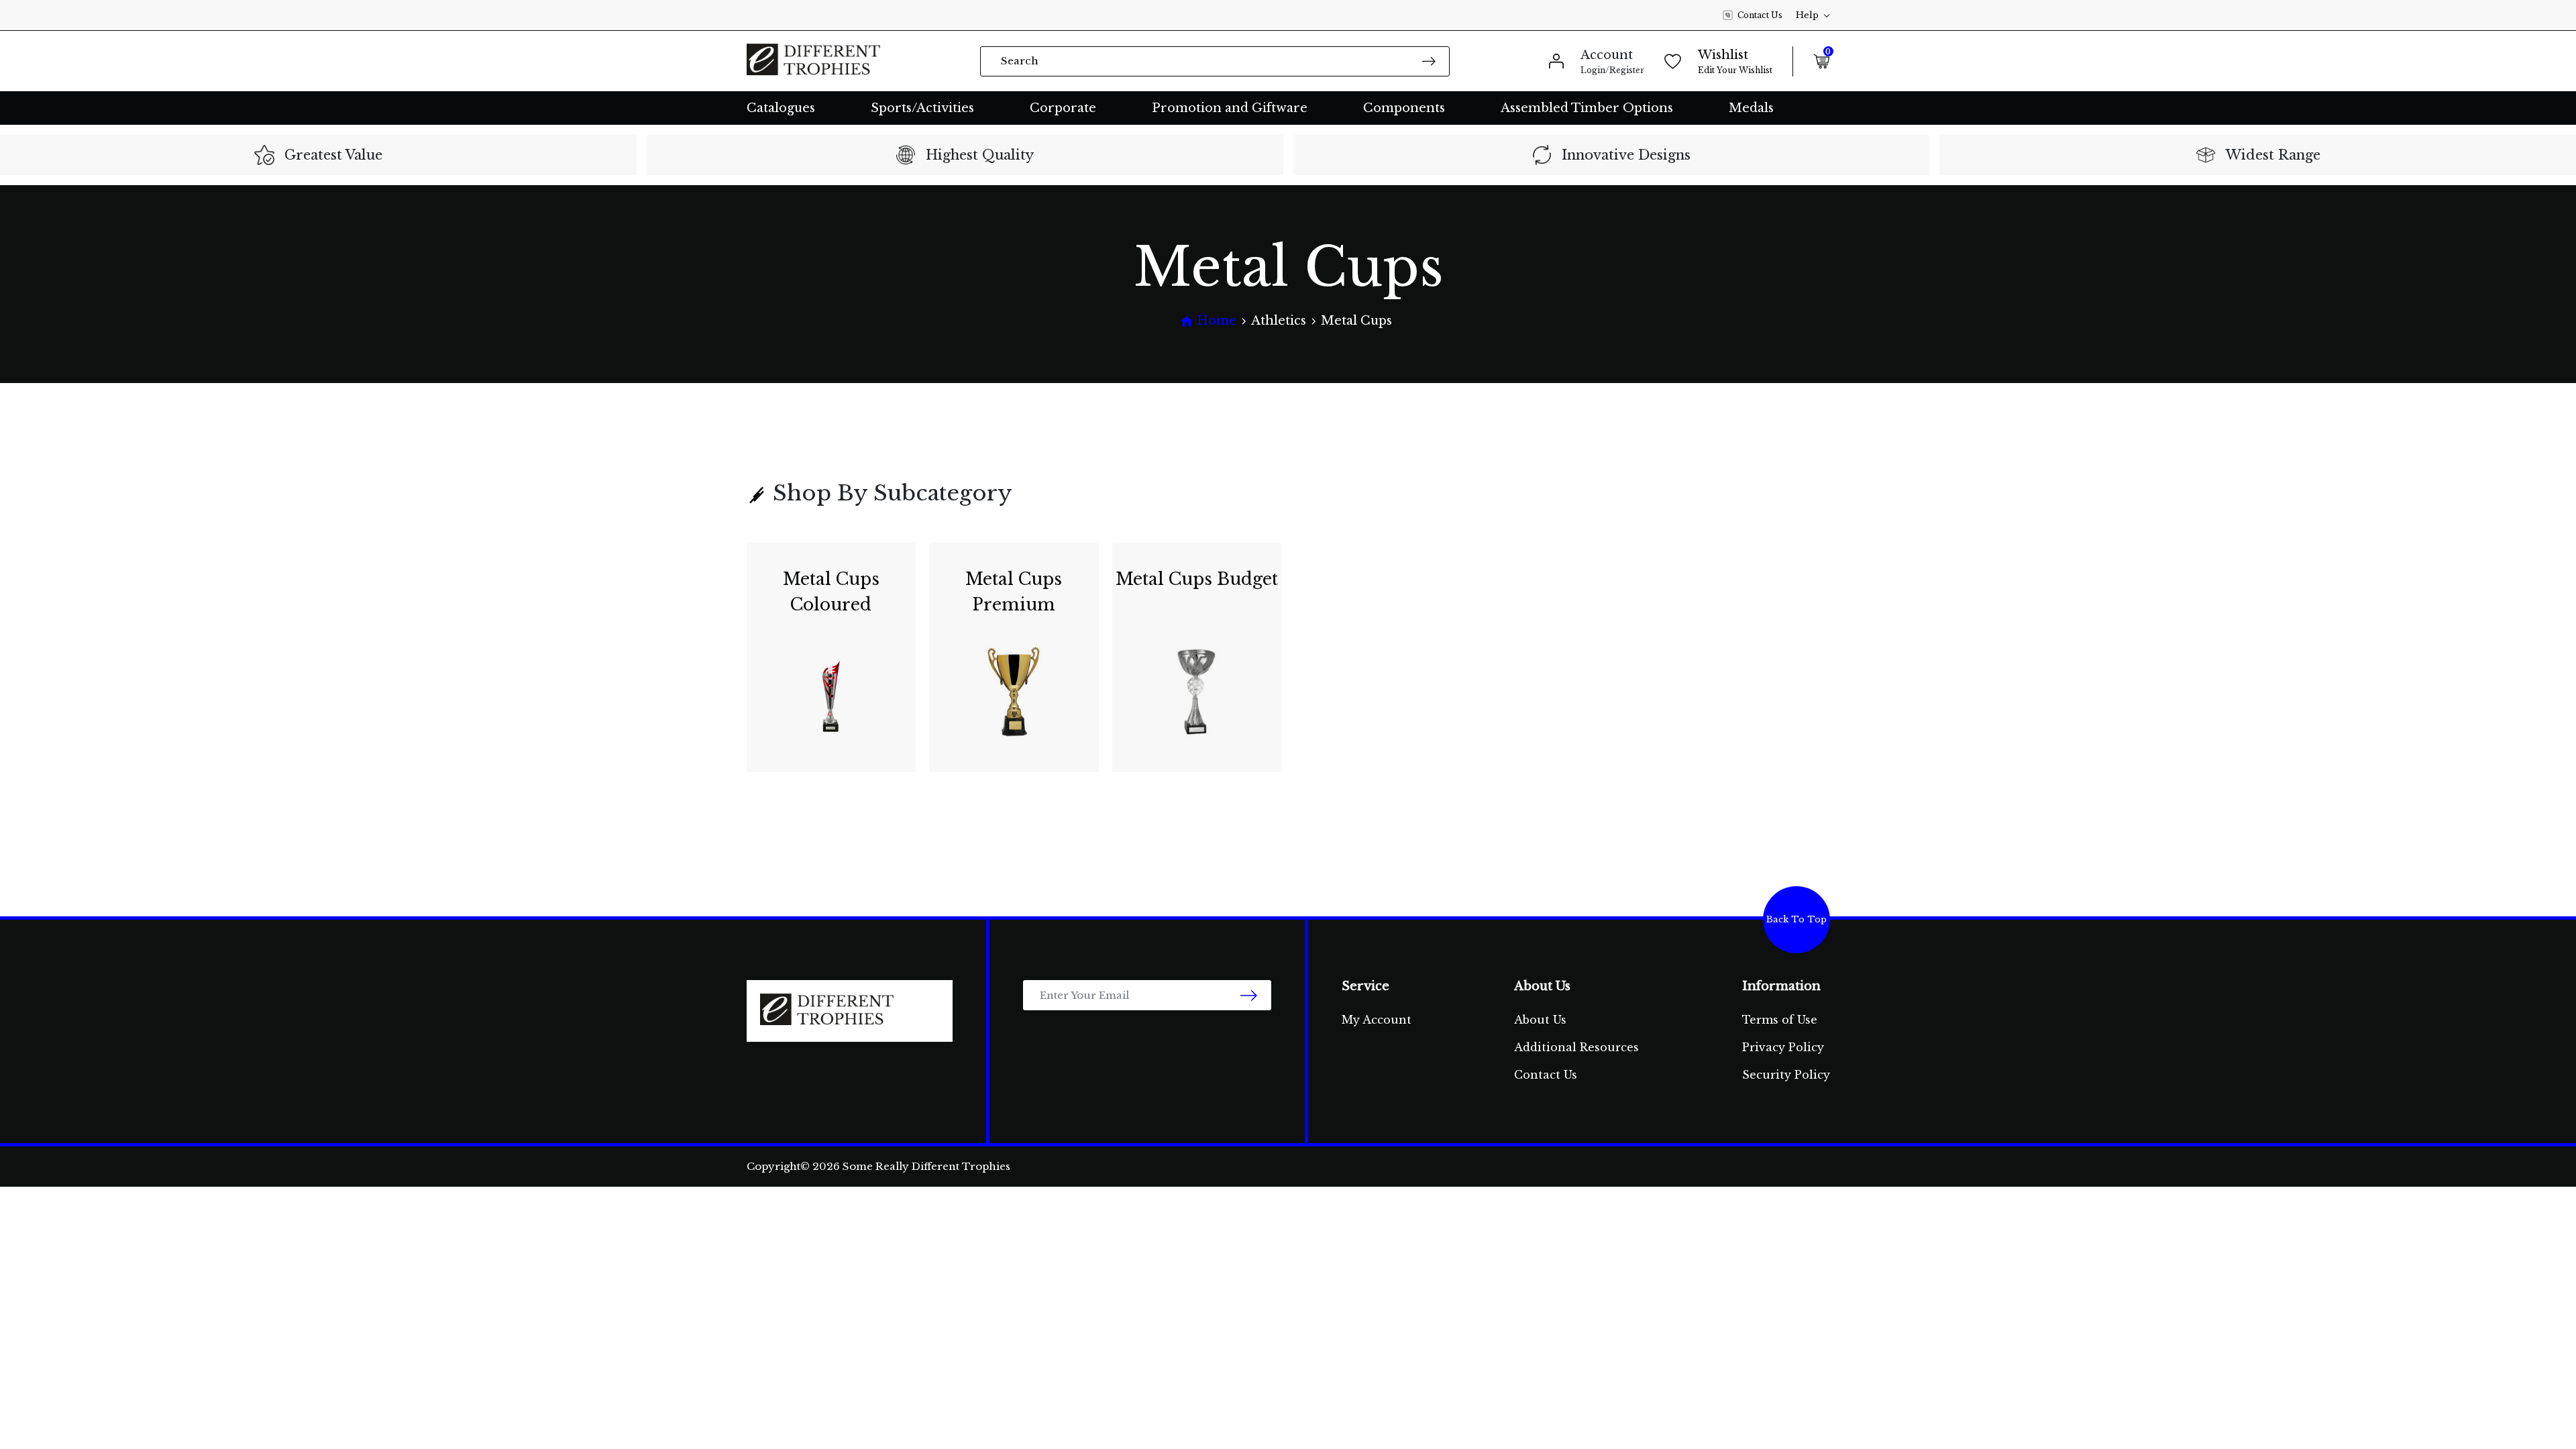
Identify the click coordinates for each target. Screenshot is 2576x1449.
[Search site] (1429, 61)
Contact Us (1760, 15)
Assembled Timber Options (1587, 108)
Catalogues (781, 108)
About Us (1540, 1020)
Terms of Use (1780, 1020)
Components (1404, 108)
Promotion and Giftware (1230, 108)
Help (1807, 15)
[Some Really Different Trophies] (814, 61)
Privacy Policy (1783, 1047)
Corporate (1063, 108)
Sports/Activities (922, 108)
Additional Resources (1576, 1047)
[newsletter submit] (1249, 995)
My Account (1377, 1020)
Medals (1751, 108)
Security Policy (1786, 1075)
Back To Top (1796, 919)
